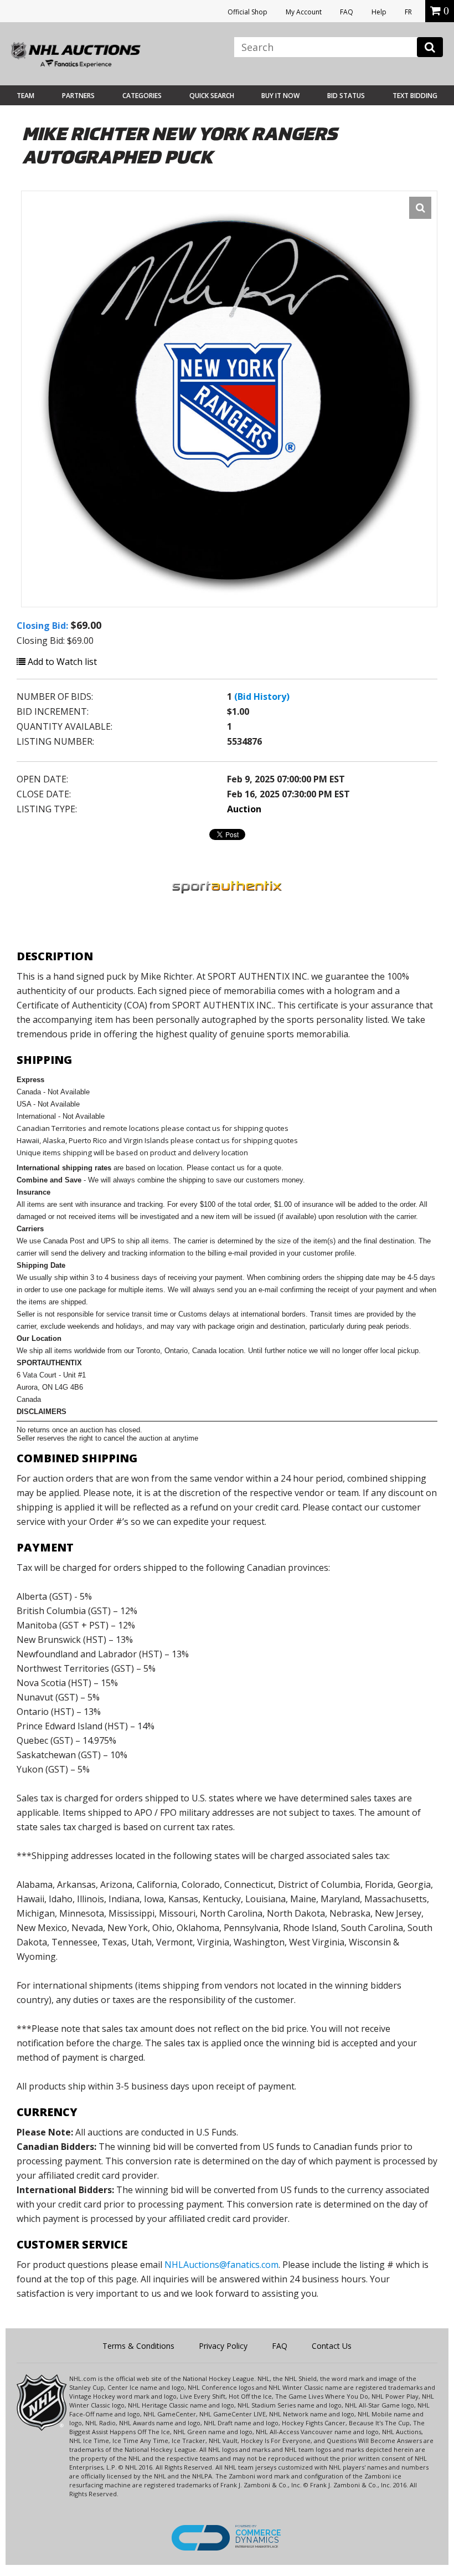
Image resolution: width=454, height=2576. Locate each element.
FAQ (347, 12)
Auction (244, 809)
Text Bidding (415, 96)
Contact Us (332, 2346)
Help (379, 12)
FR (408, 12)
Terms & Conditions (138, 2346)
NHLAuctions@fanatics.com (221, 2265)
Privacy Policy (223, 2346)
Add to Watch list (61, 662)
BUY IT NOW (280, 96)
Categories (142, 96)
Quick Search (212, 96)
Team (25, 96)
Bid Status (346, 96)
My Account (304, 12)
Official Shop (247, 12)
